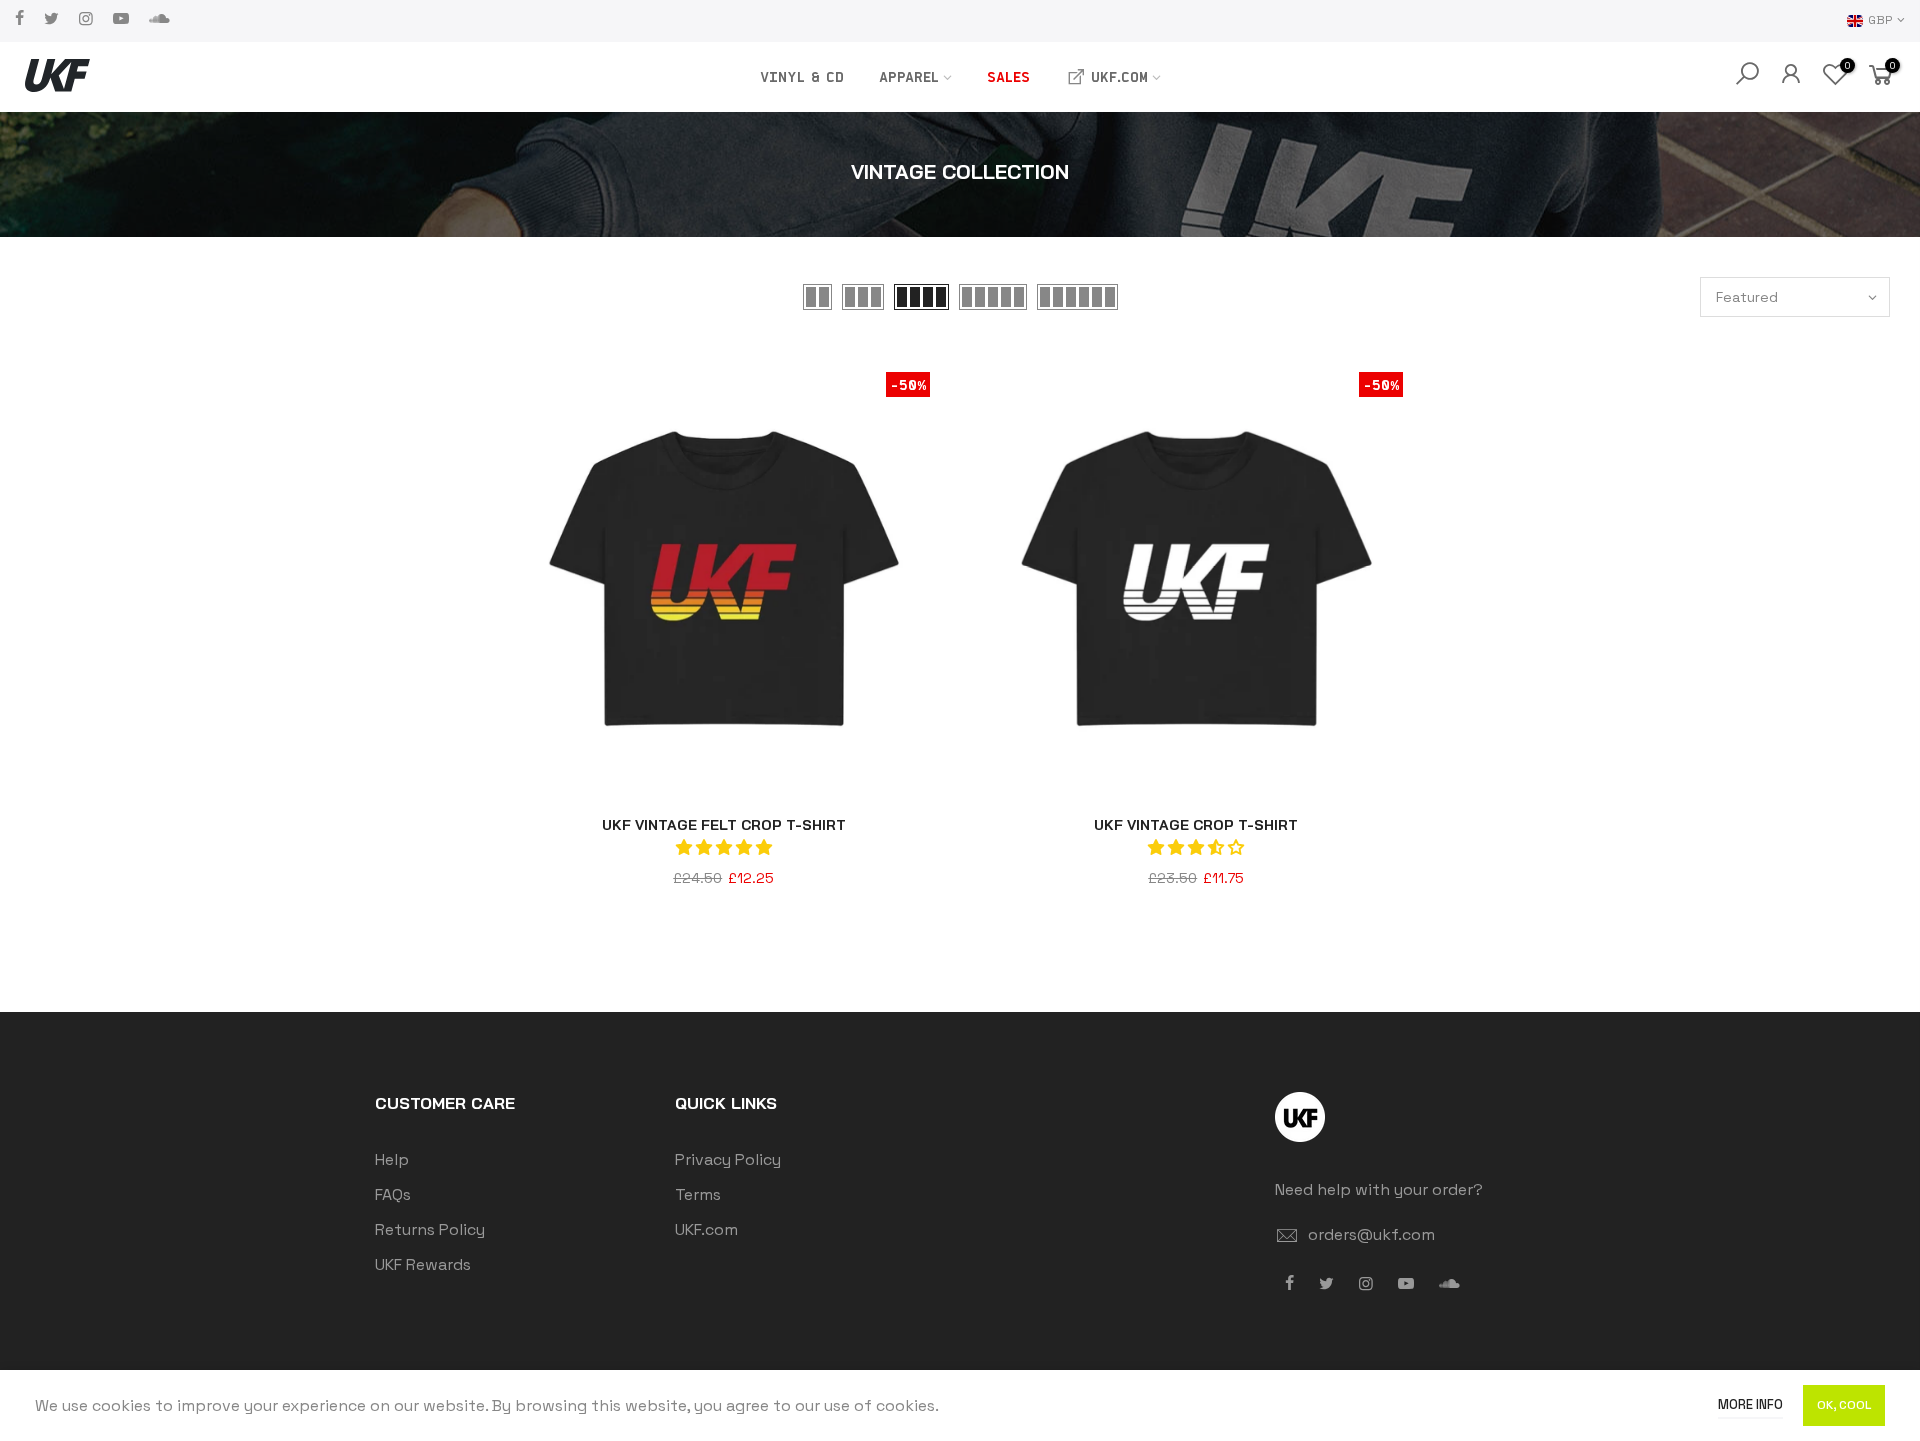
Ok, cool (1844, 1405)
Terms (698, 1194)
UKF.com (1119, 76)
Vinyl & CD (802, 76)
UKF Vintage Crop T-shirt (1196, 825)
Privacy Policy (728, 1159)
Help (392, 1159)
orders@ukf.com (1371, 1234)
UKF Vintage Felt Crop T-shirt (724, 825)
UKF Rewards (423, 1264)
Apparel (909, 76)
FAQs (393, 1194)
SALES (1008, 76)
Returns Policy (430, 1229)
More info (1750, 1404)
